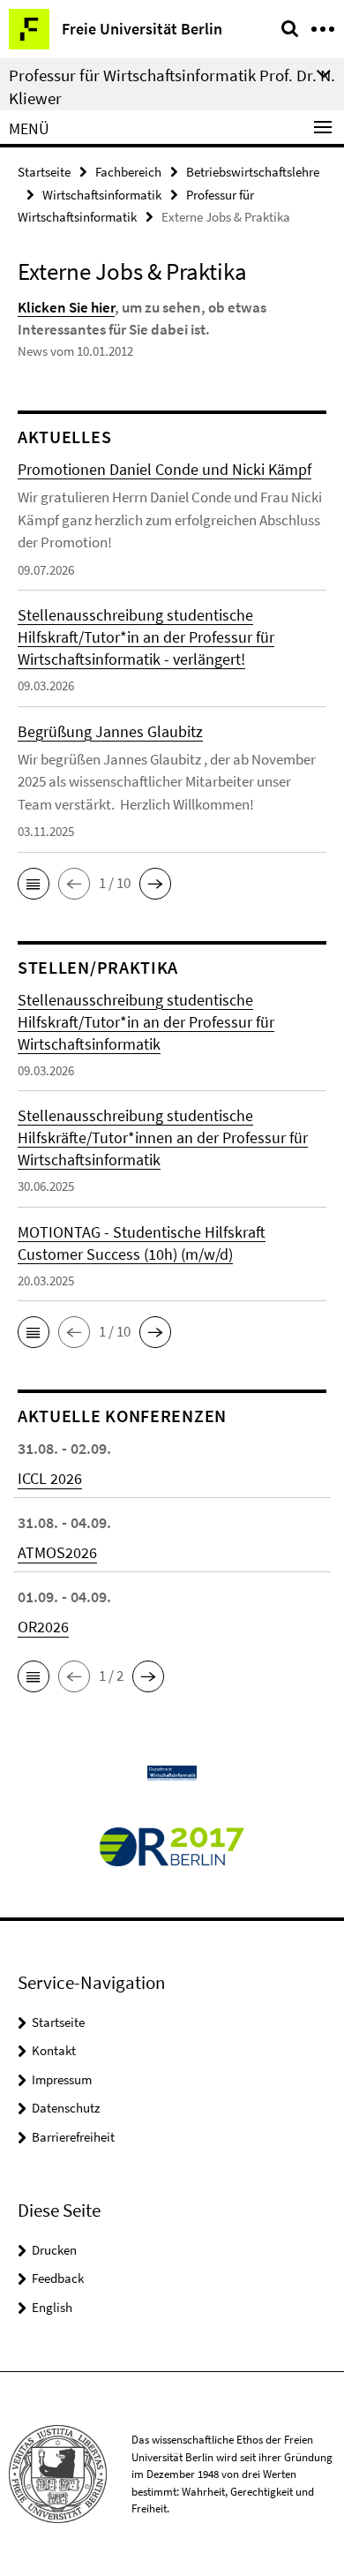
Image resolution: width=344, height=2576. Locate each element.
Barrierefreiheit (73, 2137)
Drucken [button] (54, 2250)
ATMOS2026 (57, 1552)
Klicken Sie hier (66, 307)
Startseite (44, 172)
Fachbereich (128, 172)
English (52, 2307)
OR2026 (43, 1627)
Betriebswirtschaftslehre (253, 172)
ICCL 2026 (50, 1478)
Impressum (62, 2079)
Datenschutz (66, 2108)
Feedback (58, 2278)
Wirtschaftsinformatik (102, 195)
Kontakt (54, 2050)
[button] (34, 884)
